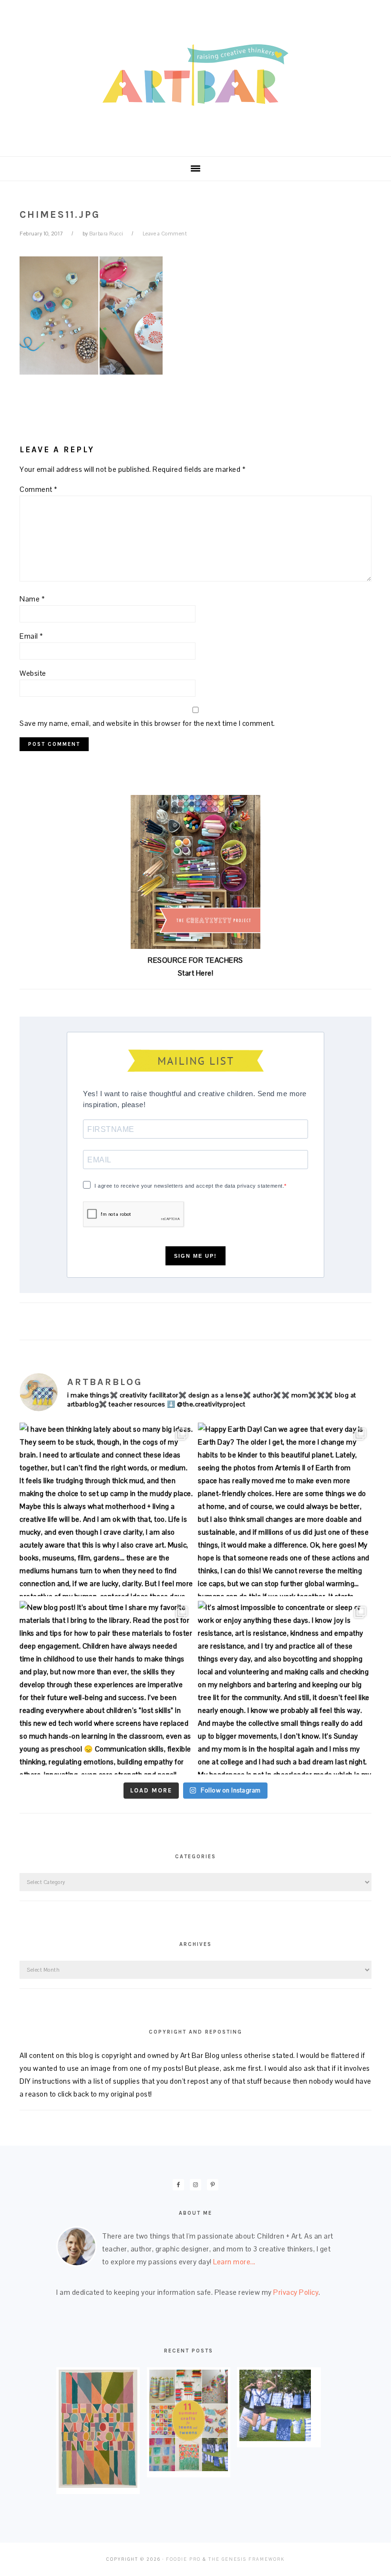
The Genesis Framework (247, 2559)
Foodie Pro (183, 2559)
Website (33, 673)
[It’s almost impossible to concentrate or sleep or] (285, 1688)
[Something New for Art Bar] (98, 2485)
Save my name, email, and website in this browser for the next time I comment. (147, 723)
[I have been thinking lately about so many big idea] (106, 1509)
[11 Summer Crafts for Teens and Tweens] (189, 2469)
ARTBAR (195, 75)
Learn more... (234, 2262)
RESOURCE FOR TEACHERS (195, 960)
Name (32, 599)
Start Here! (196, 973)
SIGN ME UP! (195, 1256)
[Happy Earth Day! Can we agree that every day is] (285, 1509)
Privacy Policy (296, 2292)
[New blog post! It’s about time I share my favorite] (106, 1688)
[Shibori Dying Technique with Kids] (275, 2439)
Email (31, 636)
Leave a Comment (165, 234)
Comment (39, 489)
